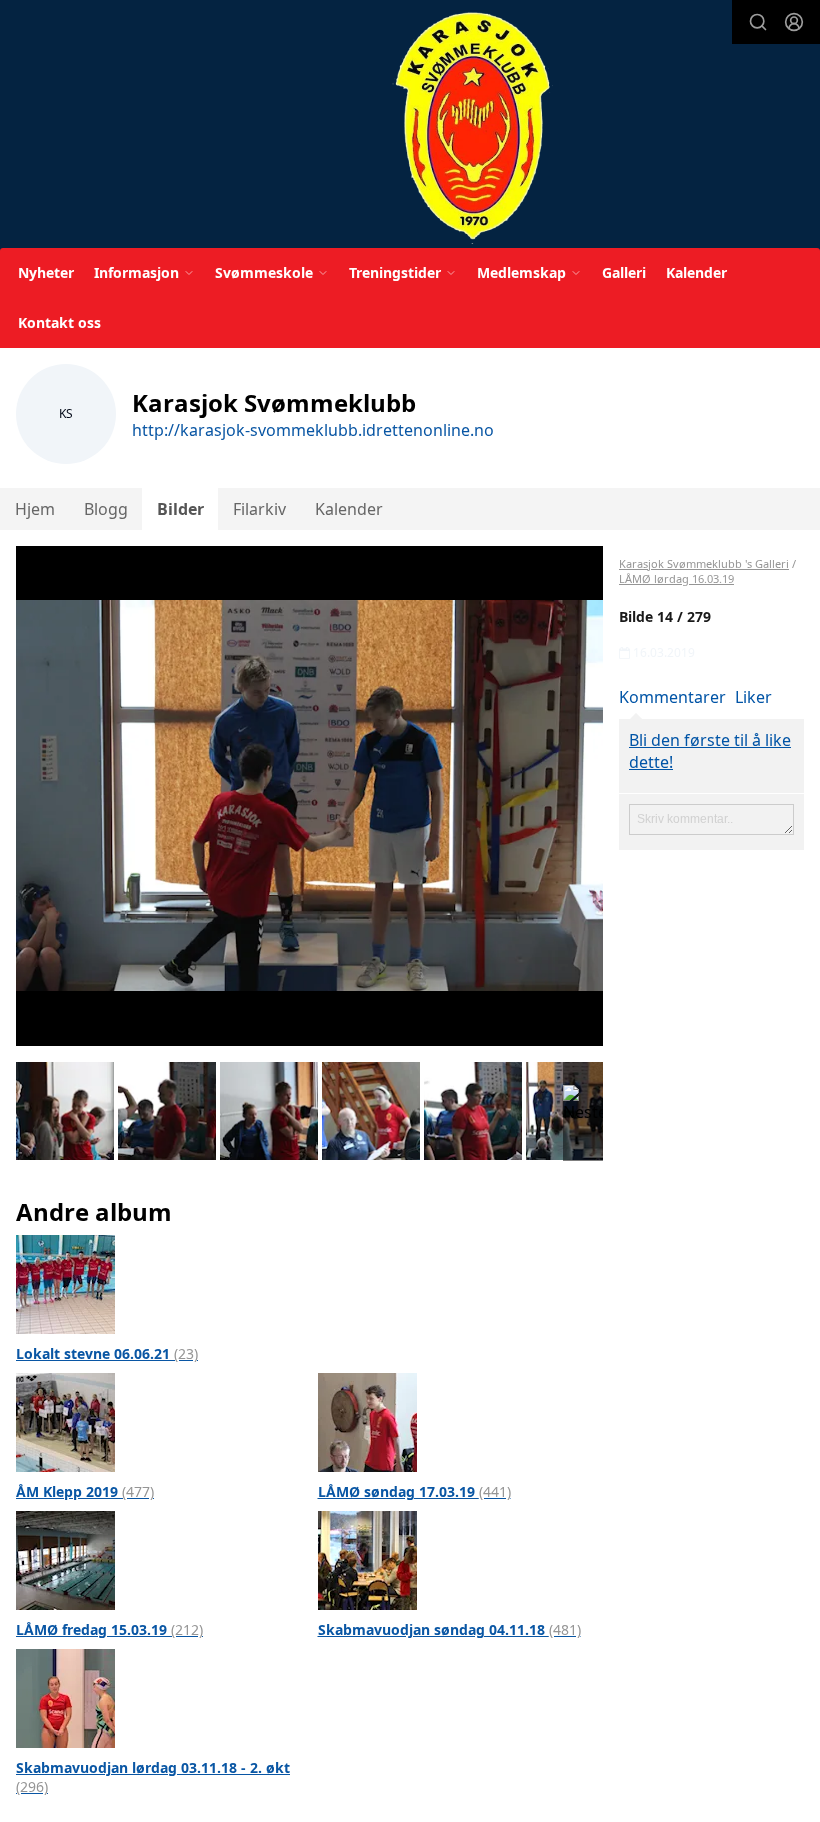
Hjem (35, 509)
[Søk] (758, 22)
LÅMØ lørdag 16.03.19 (676, 578)
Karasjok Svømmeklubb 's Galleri (704, 563)
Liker (753, 697)
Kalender (696, 272)
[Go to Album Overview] (65, 1283)
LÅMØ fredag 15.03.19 (109, 1629)
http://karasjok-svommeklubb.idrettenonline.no (313, 430)
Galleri (624, 272)
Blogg (106, 509)
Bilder (180, 509)
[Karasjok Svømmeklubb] (472, 127)
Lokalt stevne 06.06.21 (107, 1353)
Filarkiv (259, 509)
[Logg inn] (794, 22)
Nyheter (46, 272)
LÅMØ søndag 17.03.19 (414, 1491)
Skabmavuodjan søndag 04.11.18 (449, 1629)
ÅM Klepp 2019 (85, 1491)
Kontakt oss (59, 322)
